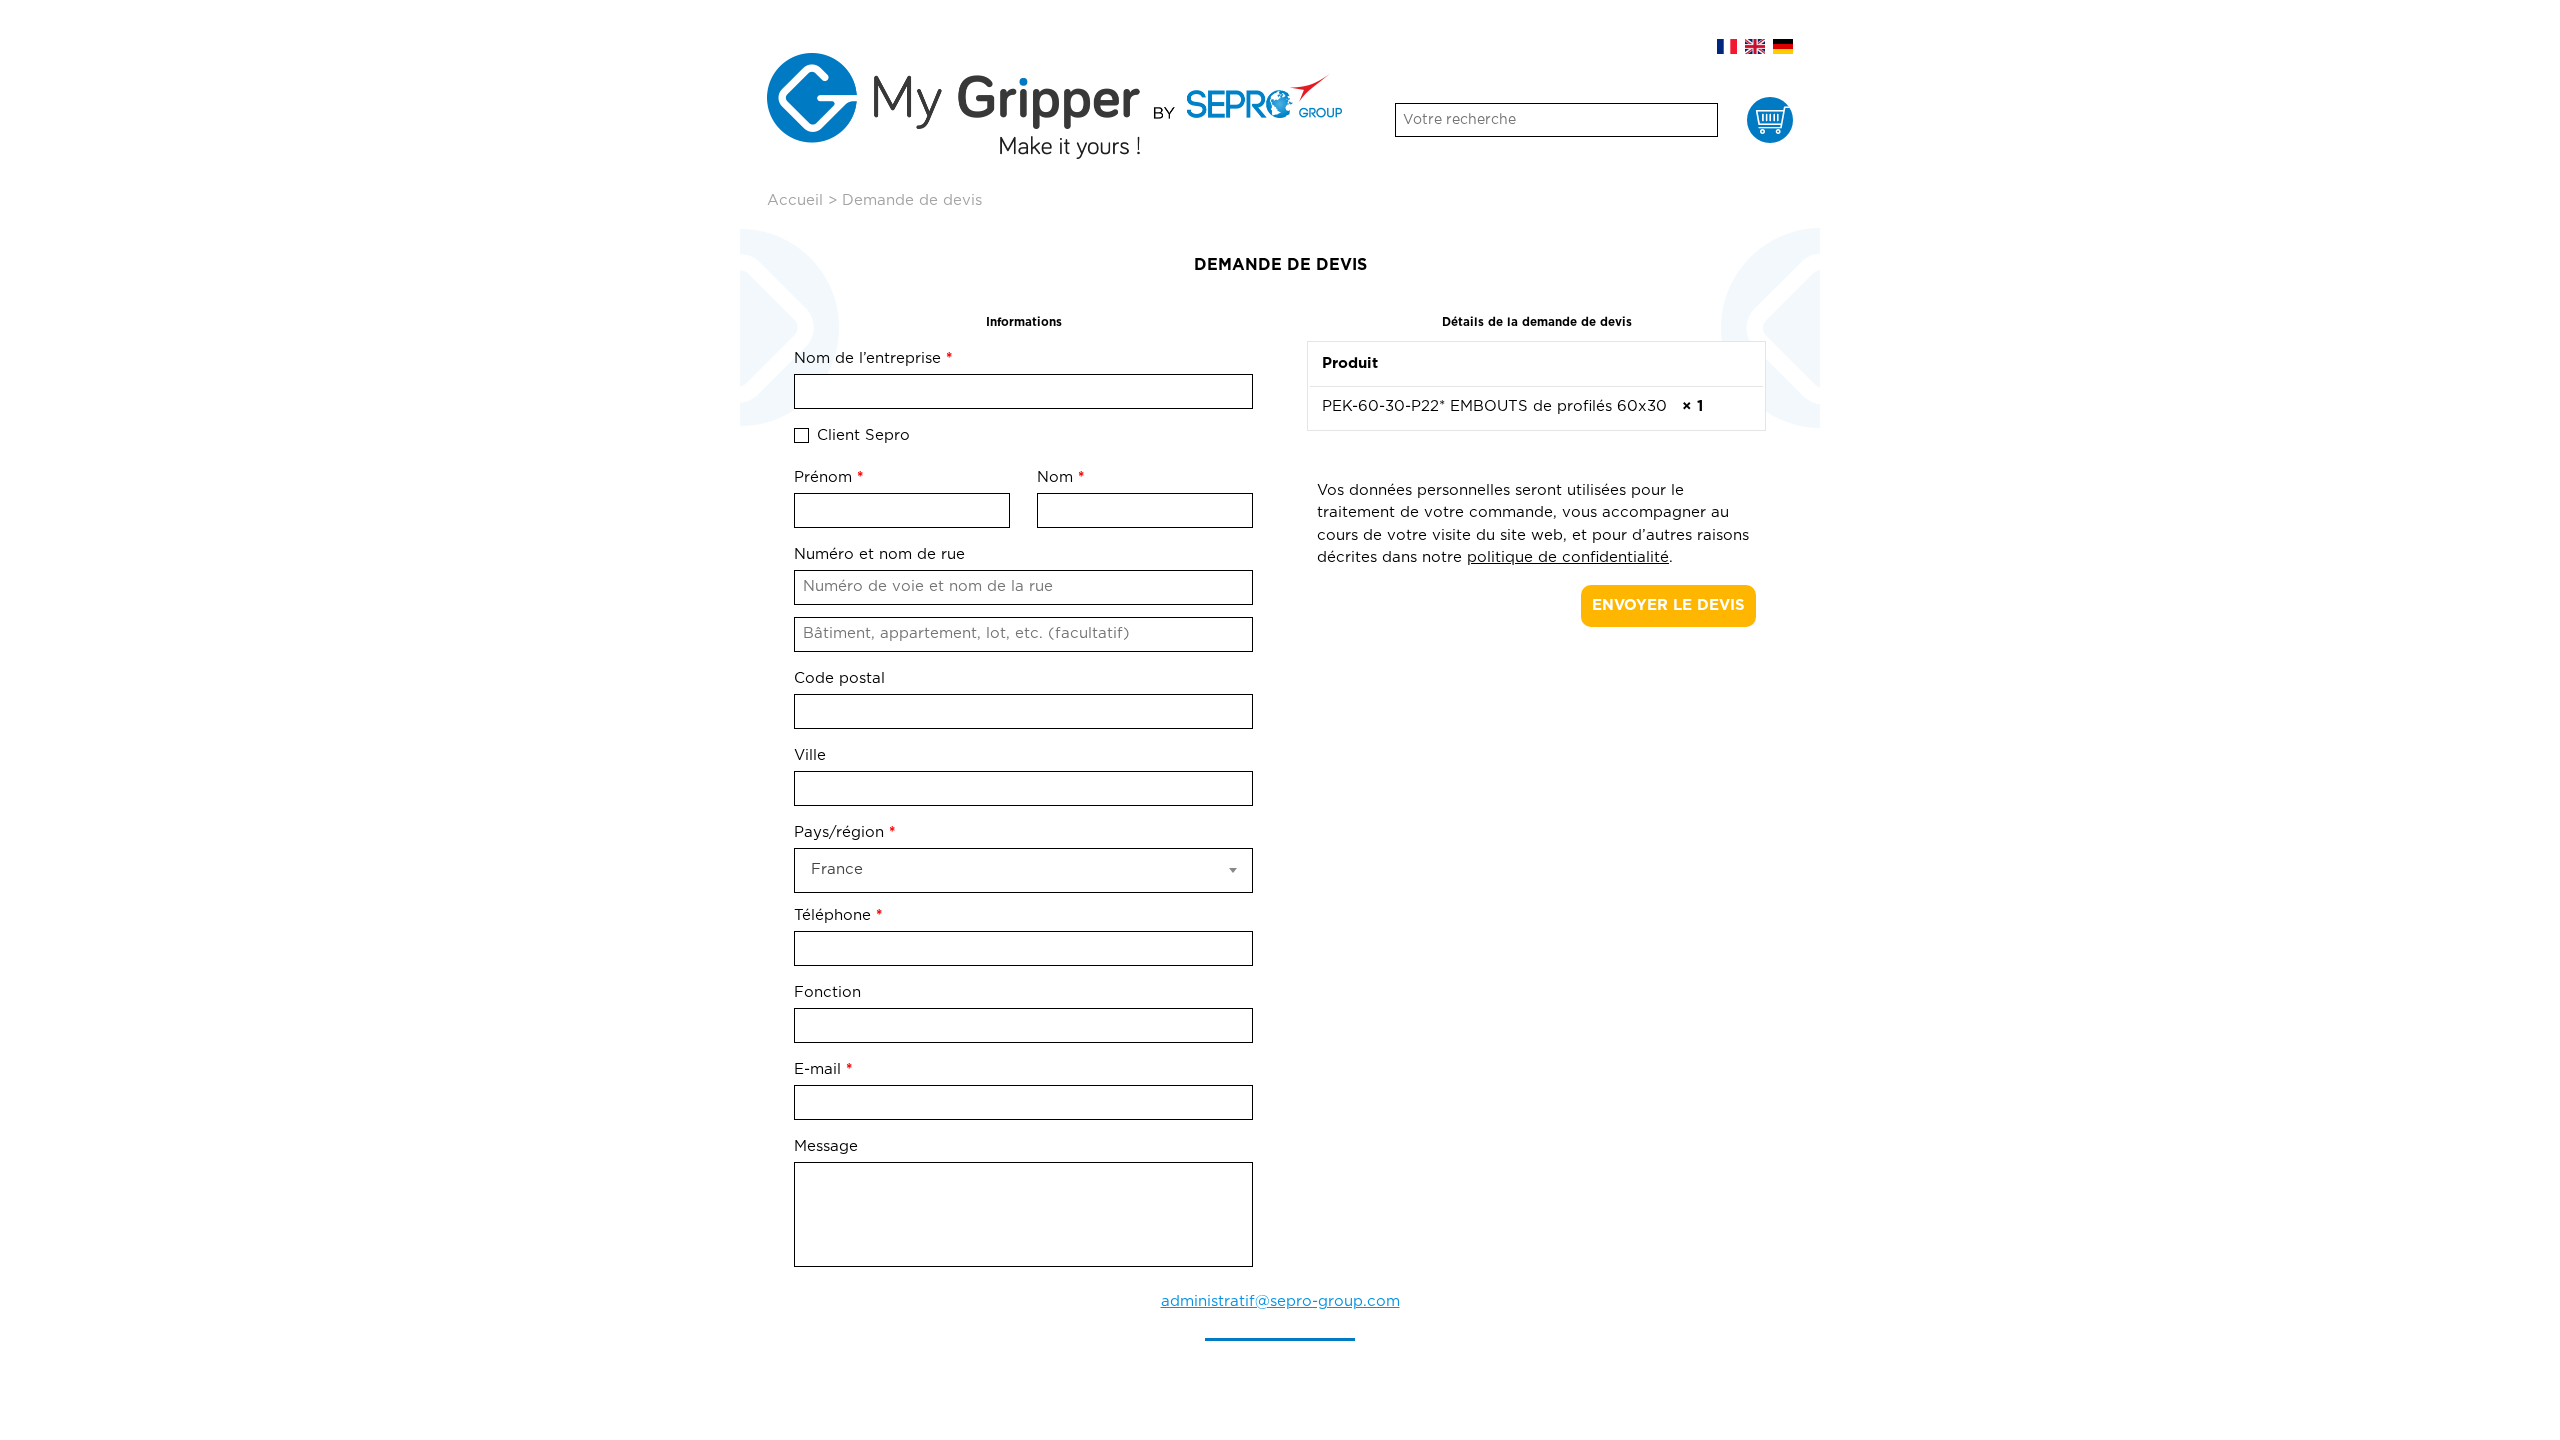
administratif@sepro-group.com (1280, 1301)
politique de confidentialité (1568, 557)
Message (828, 1146)
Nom (1060, 477)
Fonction (830, 992)
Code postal (839, 678)
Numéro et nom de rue (879, 554)
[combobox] (1023, 870)
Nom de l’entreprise (873, 358)
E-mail (823, 1069)
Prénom (828, 477)
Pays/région (844, 832)
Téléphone (838, 915)
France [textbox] (837, 869)
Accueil (795, 200)
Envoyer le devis (1668, 605)
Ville (810, 755)
